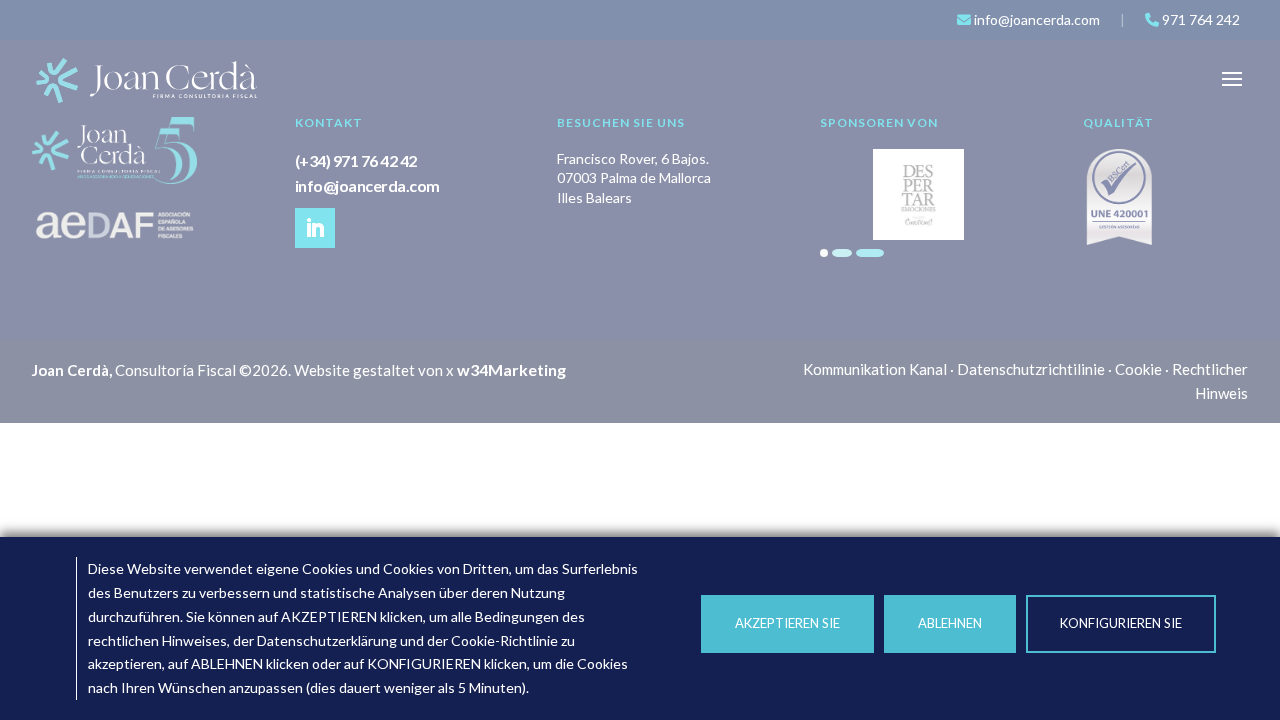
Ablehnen (950, 623)
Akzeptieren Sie (787, 623)
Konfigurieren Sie (1121, 623)
